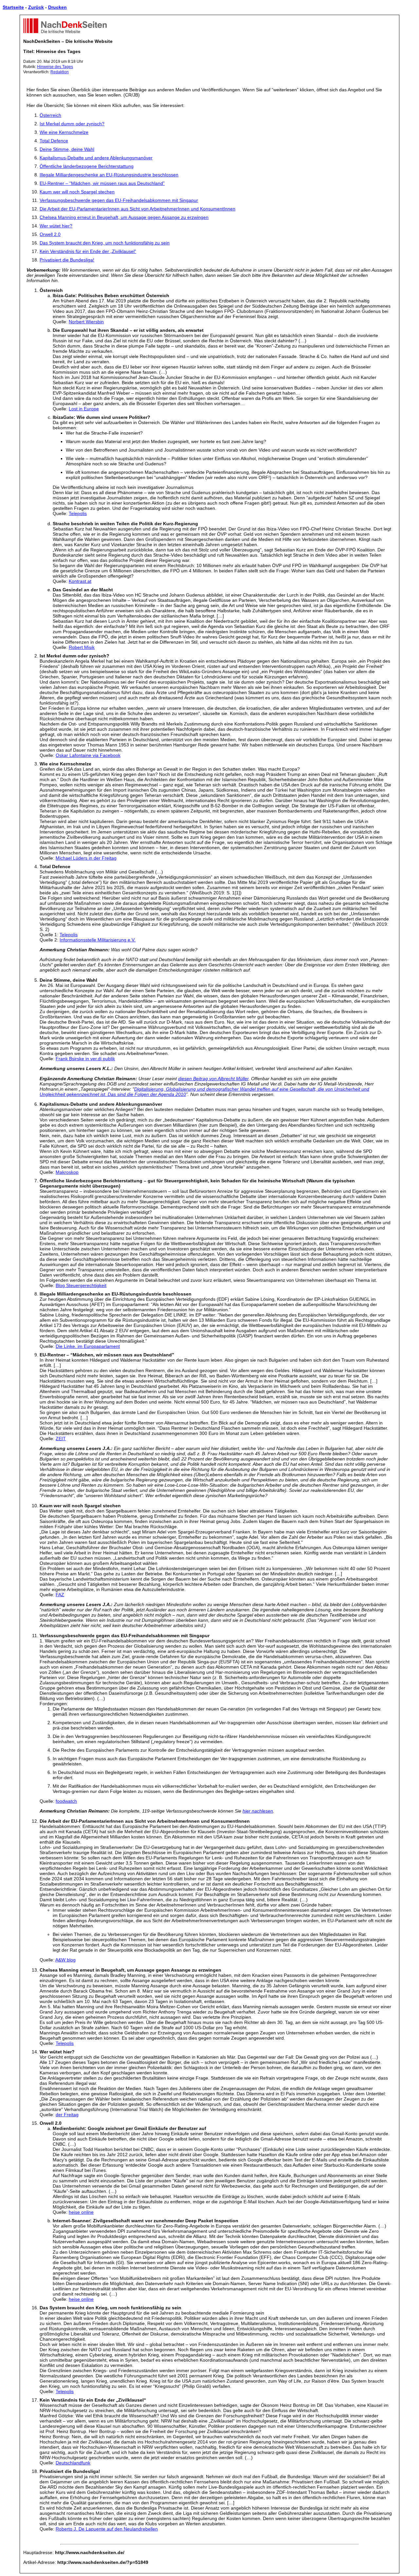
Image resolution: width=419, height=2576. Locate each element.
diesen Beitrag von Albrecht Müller (213, 1079)
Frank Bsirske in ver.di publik (85, 1059)
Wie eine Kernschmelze (64, 132)
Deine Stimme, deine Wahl (67, 149)
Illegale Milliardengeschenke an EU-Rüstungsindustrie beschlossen (109, 175)
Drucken (57, 7)
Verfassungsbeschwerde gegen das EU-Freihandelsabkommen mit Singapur (119, 200)
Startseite (13, 7)
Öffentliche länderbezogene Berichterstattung (87, 166)
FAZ (60, 1595)
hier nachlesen (258, 1811)
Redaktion (60, 72)
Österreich (50, 115)
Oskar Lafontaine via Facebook (88, 755)
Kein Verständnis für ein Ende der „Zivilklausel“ (88, 251)
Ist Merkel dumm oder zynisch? (72, 124)
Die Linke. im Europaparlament (88, 1346)
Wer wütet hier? (56, 226)
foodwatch (66, 1801)
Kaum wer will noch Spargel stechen (77, 192)
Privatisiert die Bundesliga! (67, 260)
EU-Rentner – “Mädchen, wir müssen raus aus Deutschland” (102, 183)
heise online (81, 2212)
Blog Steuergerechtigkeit (81, 1285)
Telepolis (78, 513)
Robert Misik (82, 647)
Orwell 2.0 (50, 234)
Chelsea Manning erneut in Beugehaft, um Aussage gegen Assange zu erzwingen (124, 217)
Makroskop (67, 1172)
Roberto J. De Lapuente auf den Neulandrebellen (107, 2529)
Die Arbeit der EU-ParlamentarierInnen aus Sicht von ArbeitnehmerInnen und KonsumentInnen (137, 209)
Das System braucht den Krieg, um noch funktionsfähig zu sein (105, 243)
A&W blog (65, 1960)
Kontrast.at (80, 581)
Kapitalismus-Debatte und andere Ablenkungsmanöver (96, 158)
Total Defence (54, 141)
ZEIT (61, 1439)
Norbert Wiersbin (86, 322)
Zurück (36, 7)
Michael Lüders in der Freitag (86, 858)
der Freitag (67, 2115)
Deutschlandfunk (73, 2463)
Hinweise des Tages (55, 67)
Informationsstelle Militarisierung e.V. (98, 940)
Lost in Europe (84, 409)
